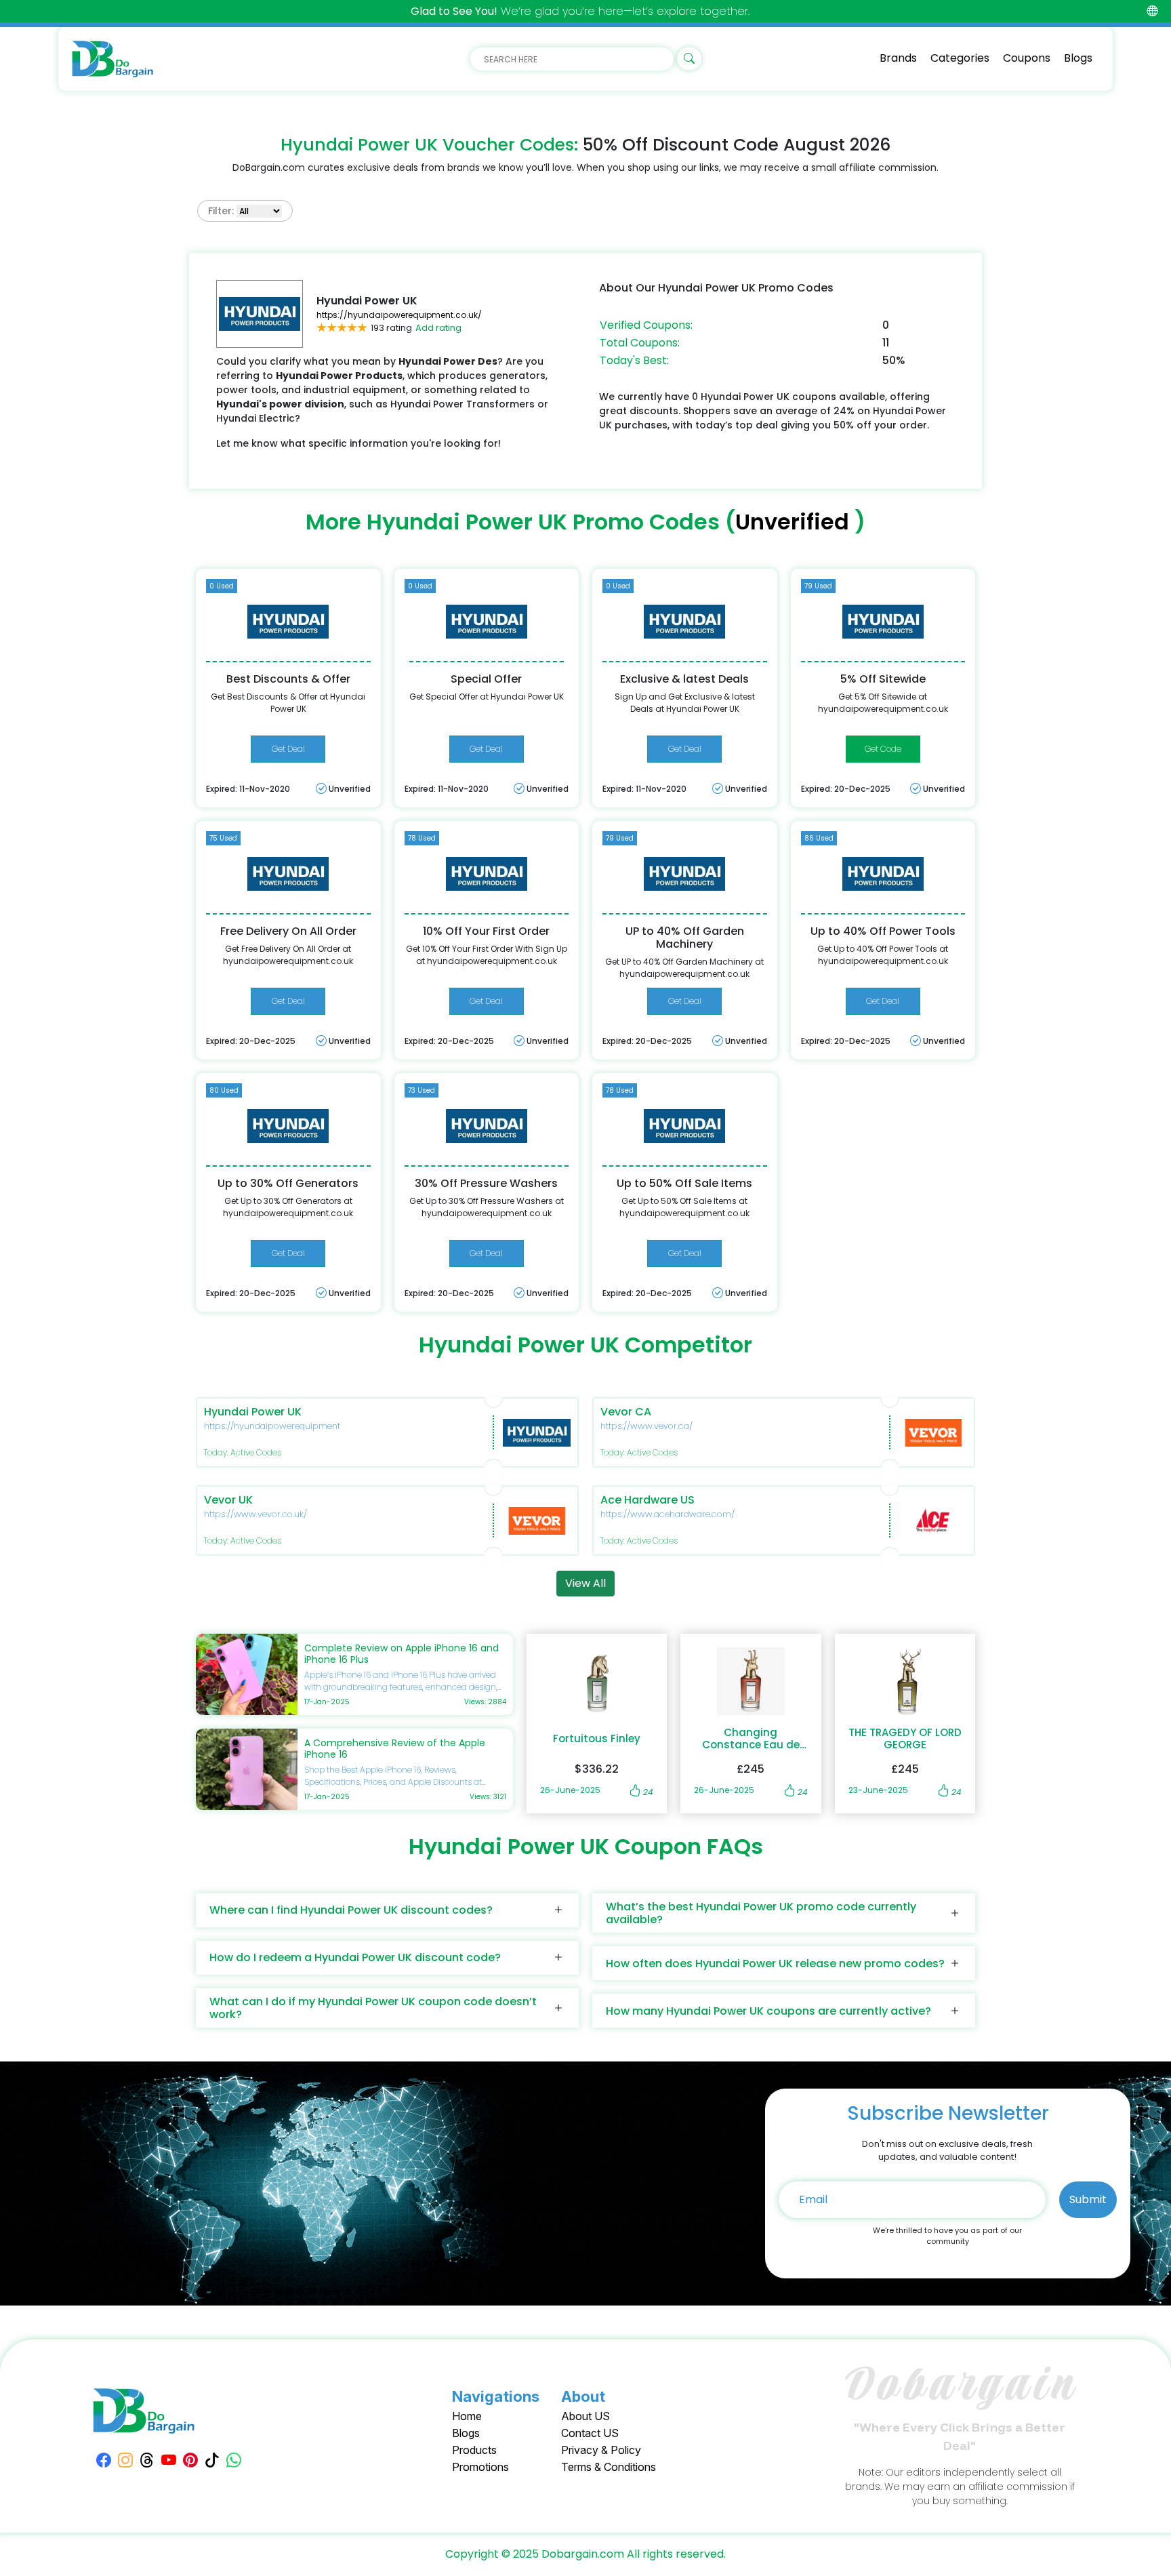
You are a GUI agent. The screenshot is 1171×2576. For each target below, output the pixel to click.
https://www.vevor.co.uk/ (255, 1514)
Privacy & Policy (601, 2450)
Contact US (590, 2433)
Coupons (1027, 58)
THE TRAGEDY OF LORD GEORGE (905, 1739)
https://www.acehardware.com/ (667, 1514)
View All (585, 1583)
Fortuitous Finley (597, 1739)
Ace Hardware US (648, 1500)
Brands (898, 58)
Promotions (480, 2467)
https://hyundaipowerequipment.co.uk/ (399, 315)
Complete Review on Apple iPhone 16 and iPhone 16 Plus (402, 1654)
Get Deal (288, 749)
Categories (960, 58)
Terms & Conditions (609, 2467)
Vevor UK (228, 1500)
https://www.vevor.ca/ (646, 1426)
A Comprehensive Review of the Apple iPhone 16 (395, 1749)
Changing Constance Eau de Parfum (751, 1739)
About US (585, 2416)
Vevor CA (626, 1412)
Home (467, 2416)
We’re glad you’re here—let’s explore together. (580, 11)
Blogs (1078, 58)
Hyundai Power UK (253, 1412)
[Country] (1152, 11)
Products (474, 2450)
